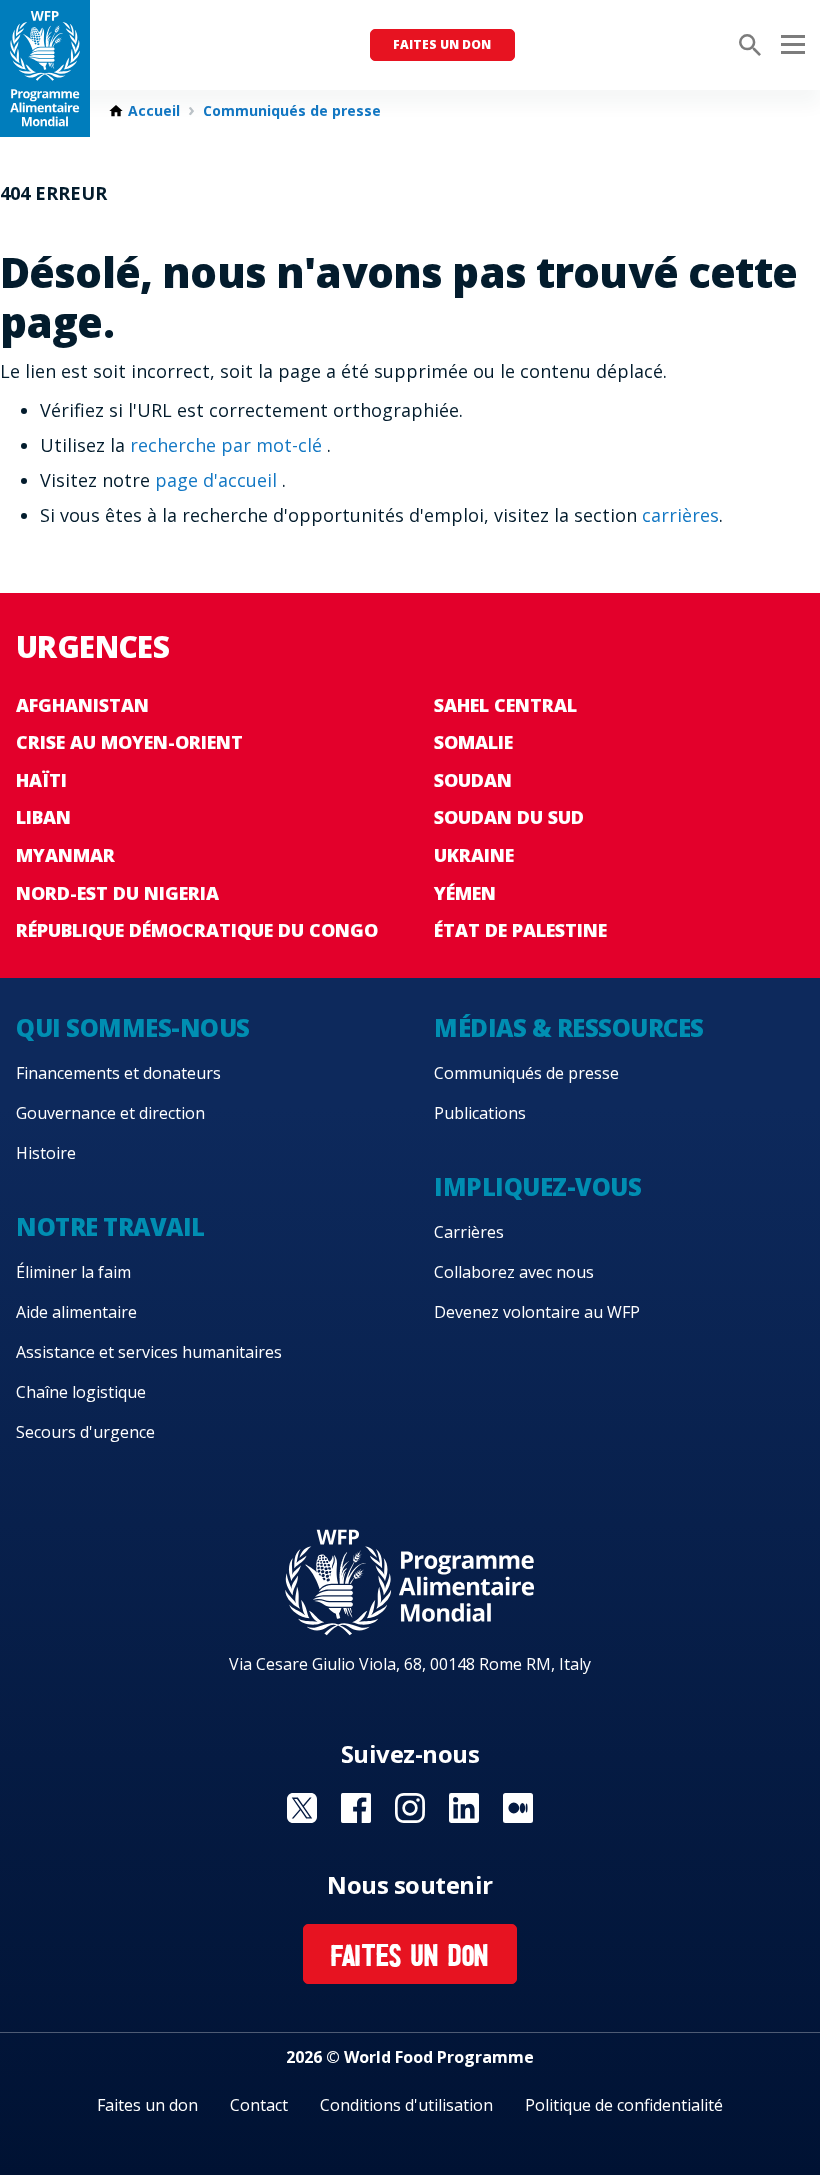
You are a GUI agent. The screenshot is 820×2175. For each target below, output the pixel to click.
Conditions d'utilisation (406, 2105)
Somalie (473, 742)
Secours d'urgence (85, 1432)
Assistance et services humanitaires (149, 1352)
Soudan (473, 780)
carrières (680, 515)
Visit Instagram (410, 1808)
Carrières (469, 1232)
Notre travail (110, 1226)
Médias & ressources (569, 1027)
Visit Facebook (356, 1808)
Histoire (46, 1153)
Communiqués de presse (292, 111)
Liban (43, 817)
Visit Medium (518, 1808)
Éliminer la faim (73, 1272)
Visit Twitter (302, 1808)
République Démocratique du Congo (197, 930)
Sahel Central (505, 705)
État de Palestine (520, 930)
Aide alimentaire (76, 1312)
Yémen (465, 893)
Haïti (41, 780)
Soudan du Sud (509, 817)
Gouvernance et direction (110, 1113)
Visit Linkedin (464, 1808)
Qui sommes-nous (133, 1027)
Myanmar (65, 855)
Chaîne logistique (81, 1392)
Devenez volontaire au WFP (537, 1312)
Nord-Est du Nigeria (117, 893)
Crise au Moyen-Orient (129, 742)
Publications (480, 1113)
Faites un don (442, 44)
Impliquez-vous (537, 1186)
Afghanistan (82, 705)
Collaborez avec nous (514, 1272)
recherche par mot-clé (228, 445)
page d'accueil (218, 480)
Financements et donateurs (118, 1073)
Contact (259, 2105)
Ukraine (474, 855)
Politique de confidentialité (624, 2105)
